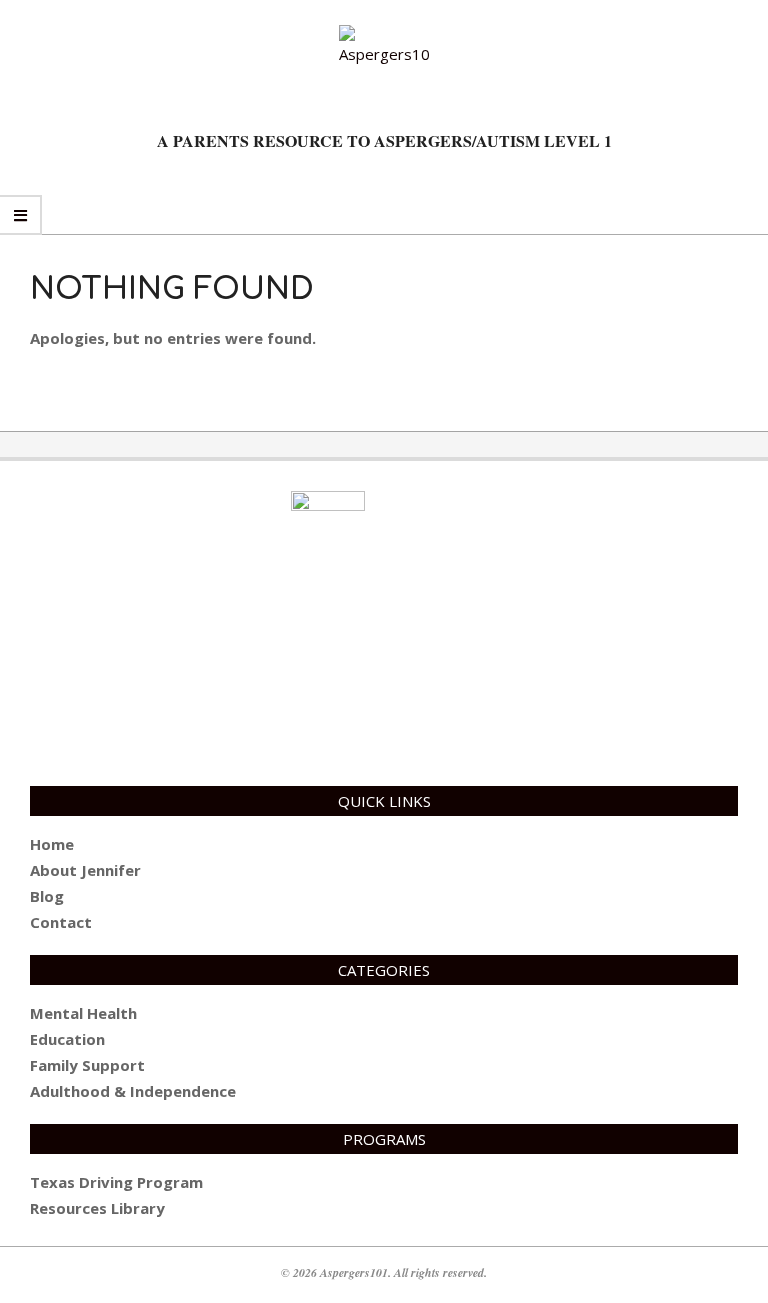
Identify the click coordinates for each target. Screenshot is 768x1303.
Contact (61, 922)
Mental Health (83, 1013)
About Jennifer (85, 870)
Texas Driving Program (116, 1182)
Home (52, 844)
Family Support (87, 1065)
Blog (47, 896)
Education (67, 1039)
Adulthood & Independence (133, 1091)
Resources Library (97, 1208)
